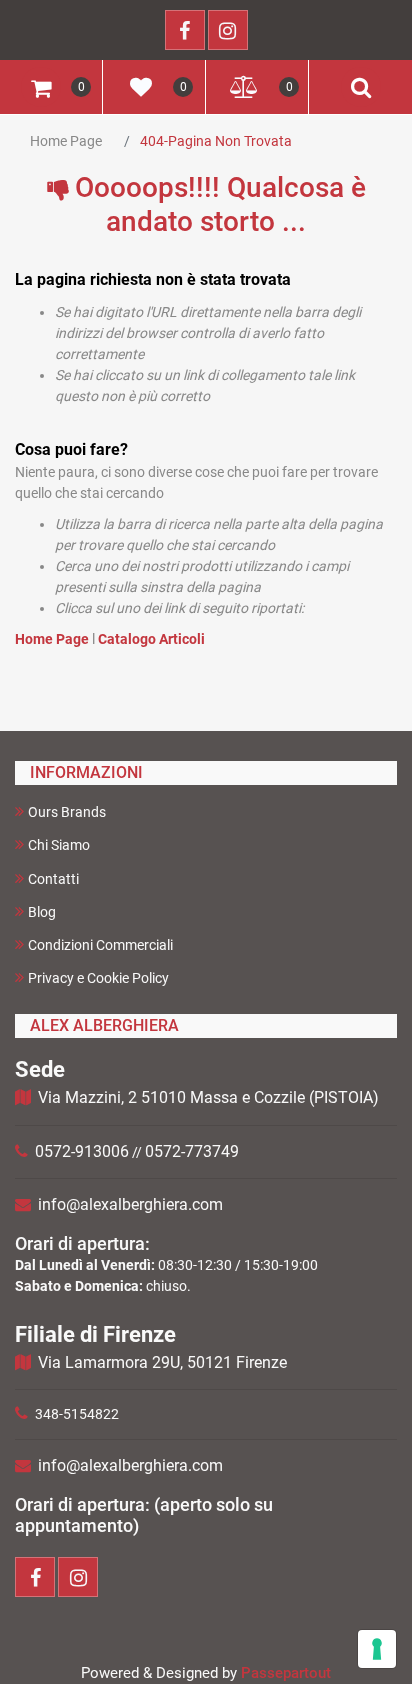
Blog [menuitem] (42, 912)
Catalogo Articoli (151, 639)
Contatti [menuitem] (53, 879)
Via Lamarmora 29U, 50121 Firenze (162, 1362)
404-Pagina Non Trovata (216, 141)
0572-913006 (82, 1151)
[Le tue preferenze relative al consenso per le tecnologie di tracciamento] (377, 1649)
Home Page (66, 141)
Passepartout (286, 1673)
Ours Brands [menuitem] (67, 812)
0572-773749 (192, 1151)
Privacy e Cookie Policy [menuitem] (98, 978)
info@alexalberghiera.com (130, 1204)
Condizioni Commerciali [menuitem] (100, 945)
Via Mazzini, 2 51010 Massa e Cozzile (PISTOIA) (208, 1097)
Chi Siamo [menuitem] (59, 845)
